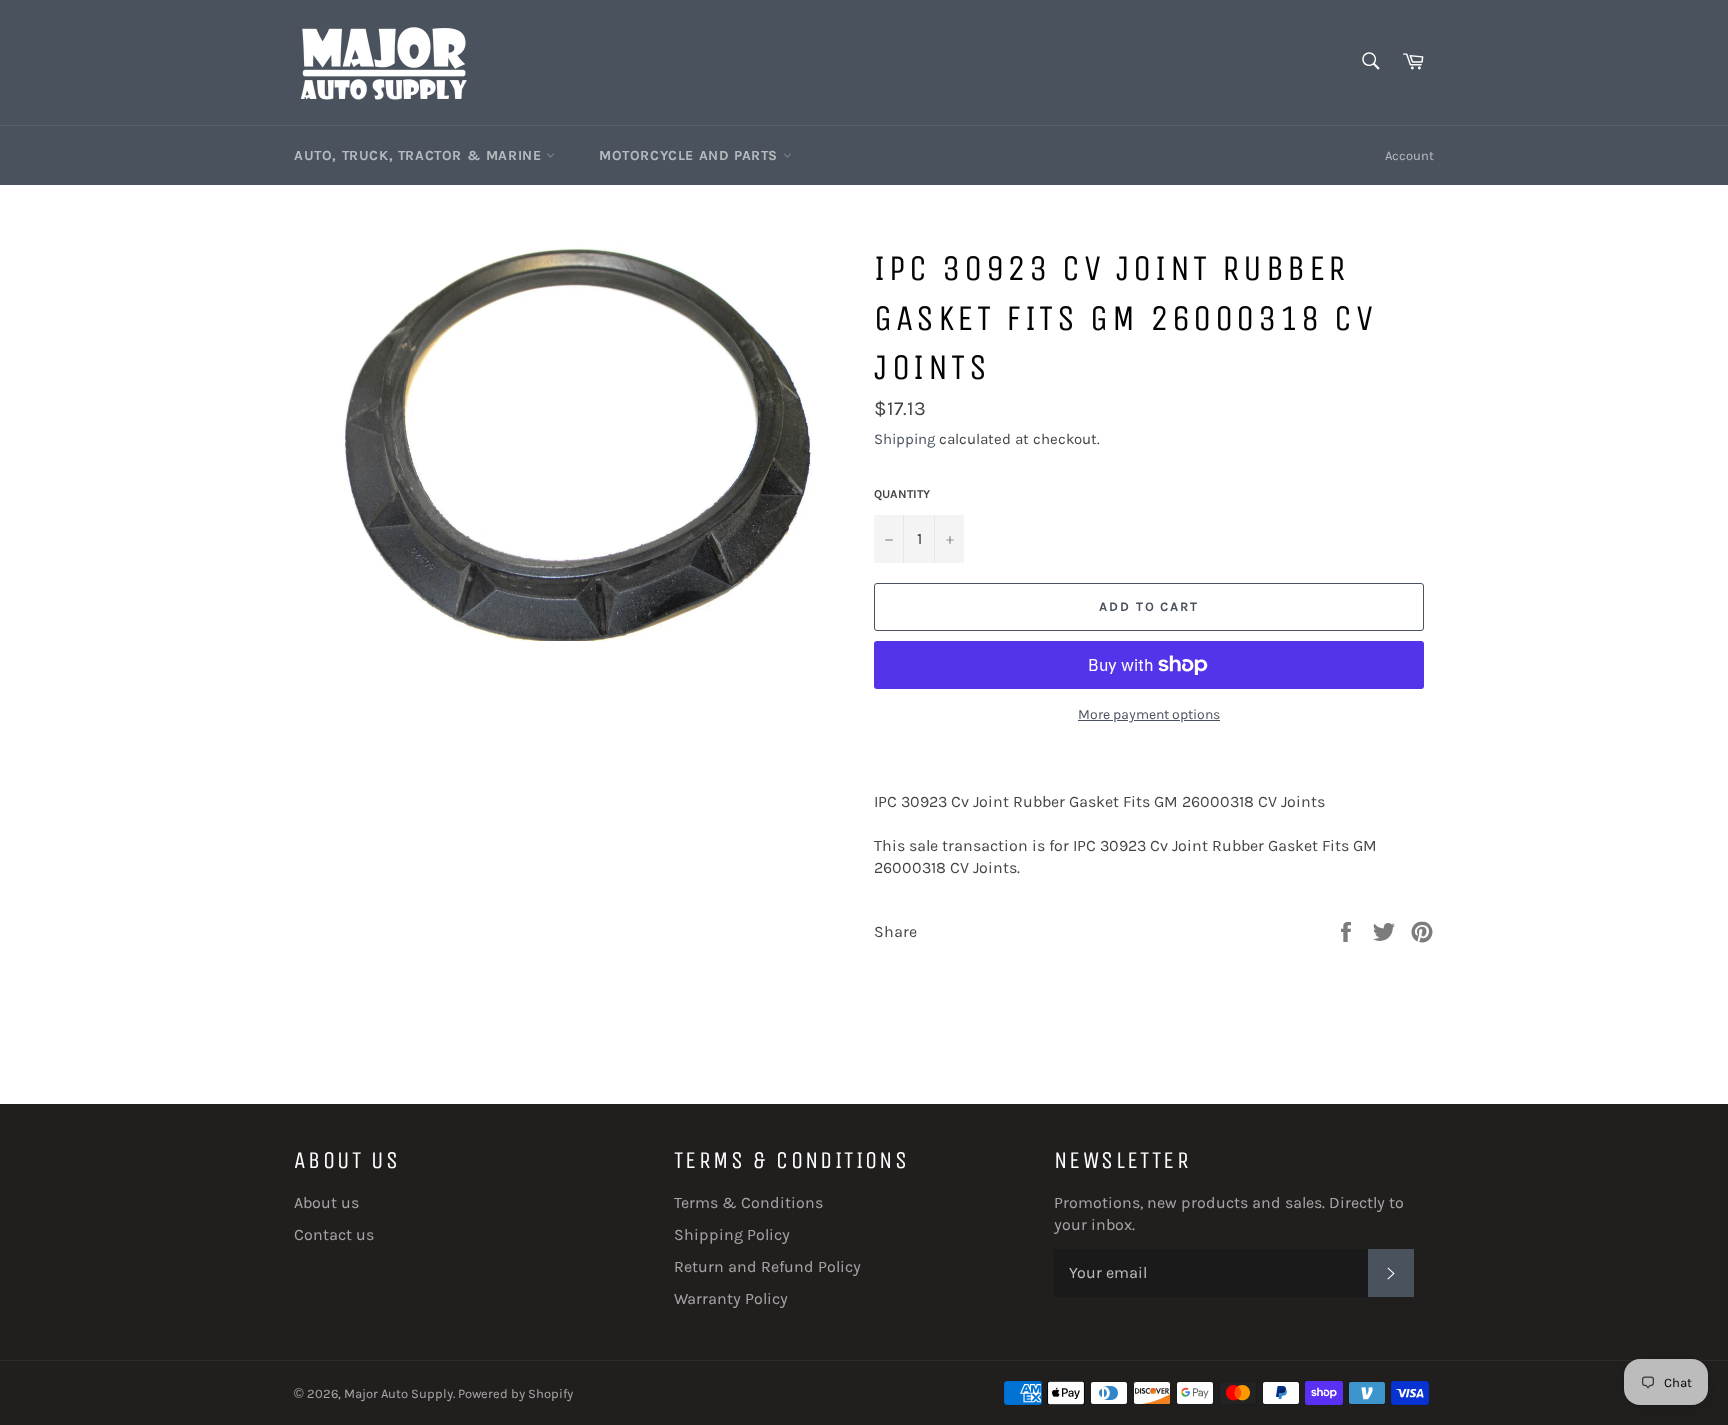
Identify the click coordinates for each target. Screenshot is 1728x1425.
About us (326, 1202)
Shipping (904, 439)
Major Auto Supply (398, 1393)
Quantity (902, 494)
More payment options (1149, 714)
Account (1409, 155)
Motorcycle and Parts (691, 155)
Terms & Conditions (748, 1202)
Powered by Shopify (515, 1393)
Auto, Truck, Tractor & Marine (420, 155)
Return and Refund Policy (767, 1266)
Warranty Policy (731, 1298)
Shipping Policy (732, 1234)
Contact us (334, 1234)
